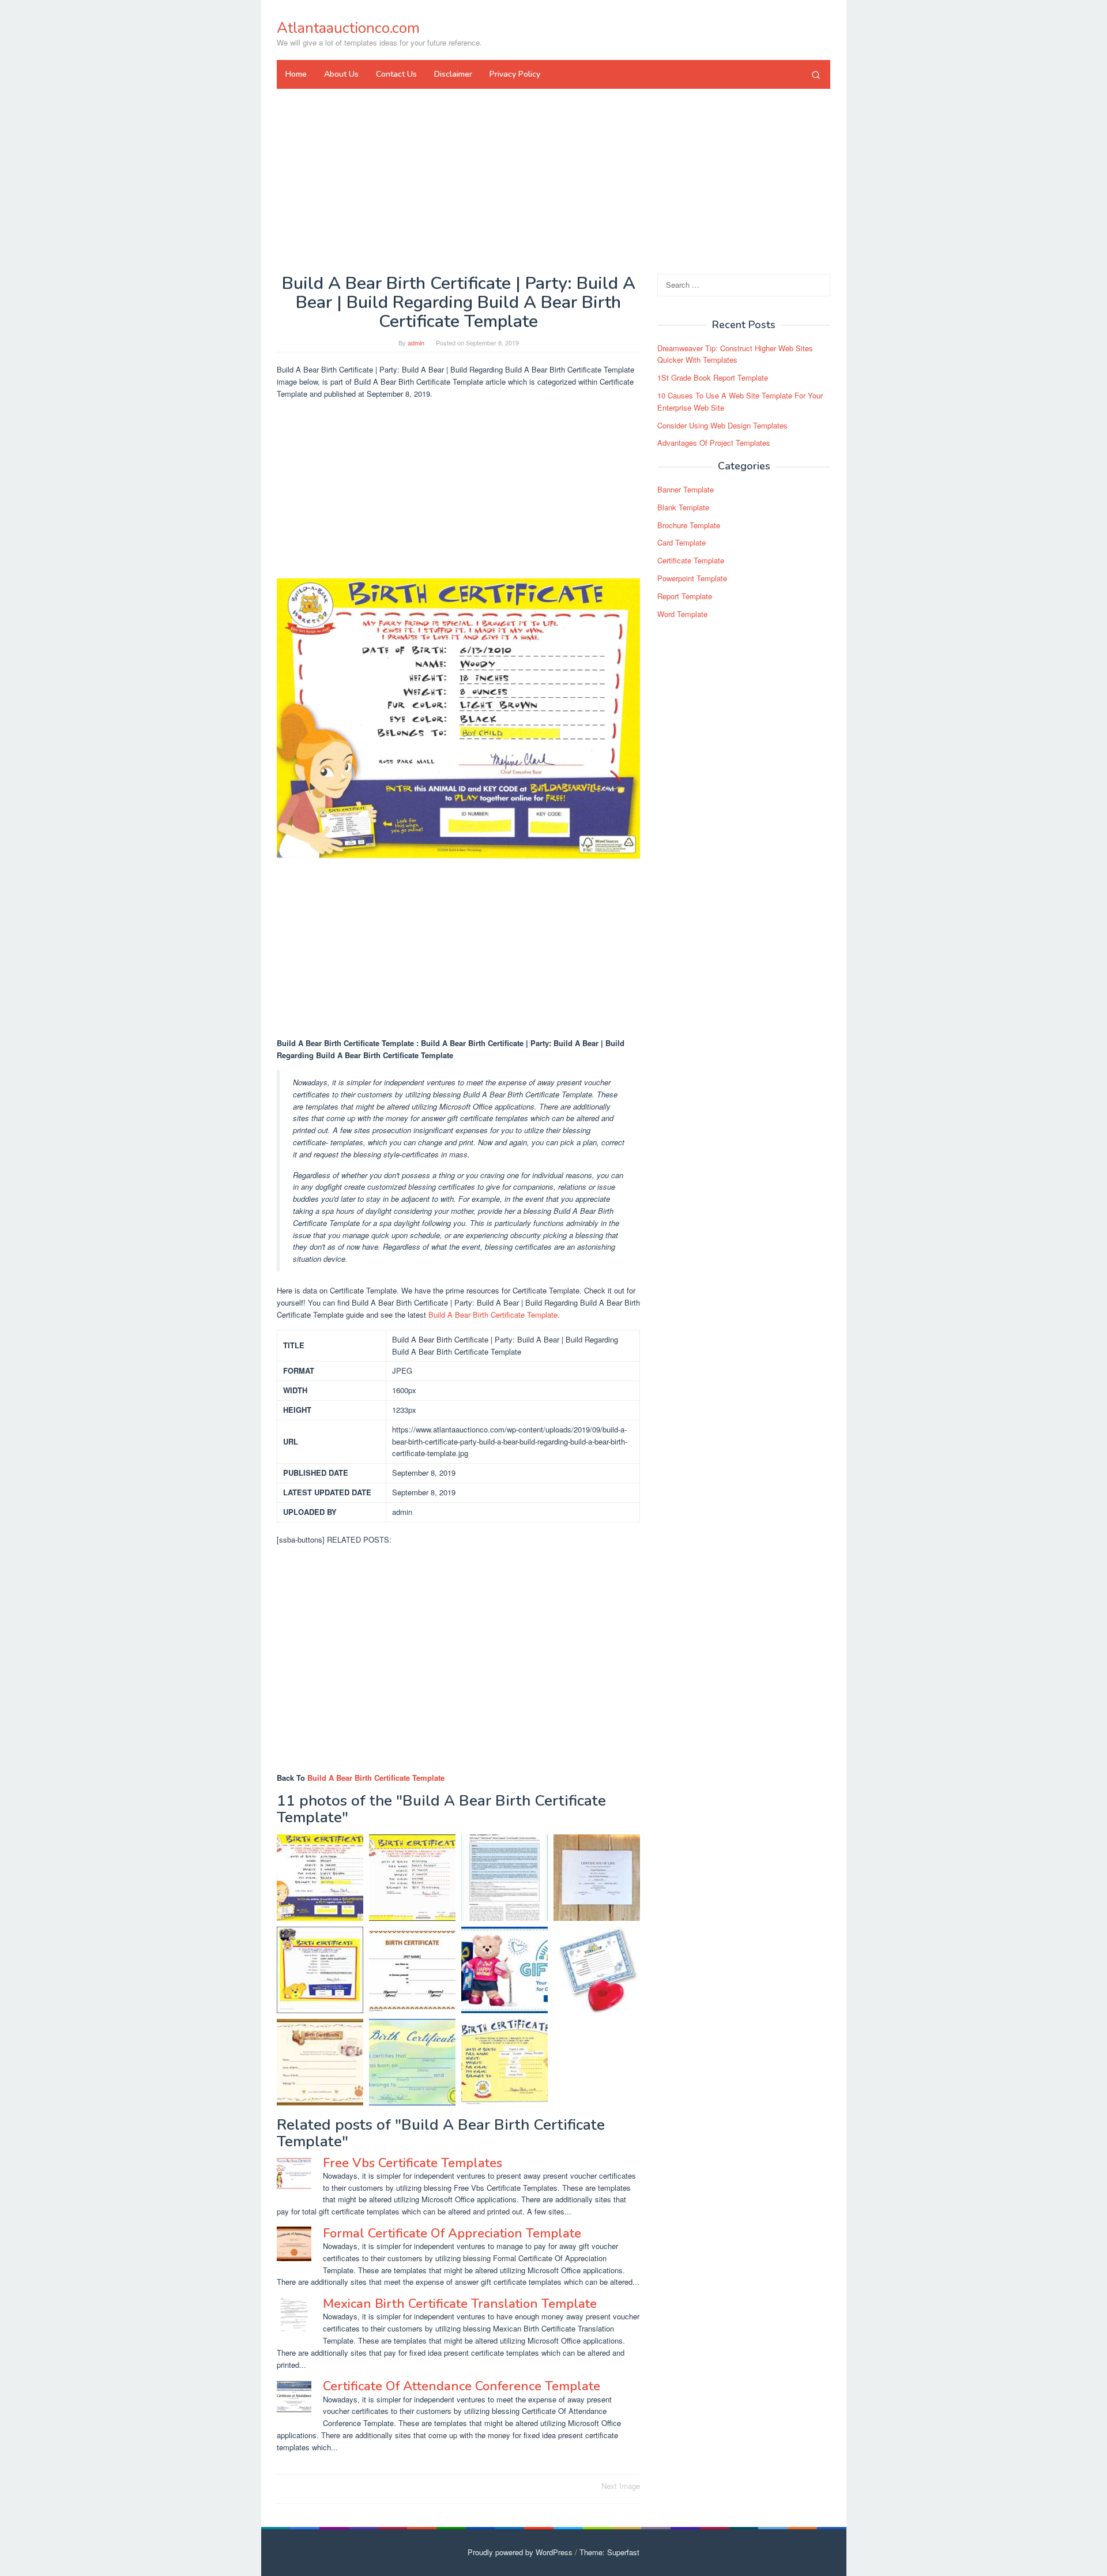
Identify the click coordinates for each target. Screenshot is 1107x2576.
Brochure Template (689, 525)
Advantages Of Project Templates (714, 443)
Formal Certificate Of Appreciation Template (452, 2233)
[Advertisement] (553, 181)
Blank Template (683, 507)
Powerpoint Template (692, 578)
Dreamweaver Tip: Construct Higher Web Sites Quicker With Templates (735, 354)
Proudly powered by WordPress (520, 2552)
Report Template (685, 596)
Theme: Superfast (609, 2552)
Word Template (682, 614)
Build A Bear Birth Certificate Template (493, 1315)
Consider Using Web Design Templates (722, 425)
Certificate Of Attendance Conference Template (462, 2386)
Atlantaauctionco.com (348, 28)
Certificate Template (691, 560)
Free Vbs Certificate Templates (413, 2163)
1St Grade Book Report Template (713, 377)
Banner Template (686, 489)
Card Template (681, 543)
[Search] (816, 74)
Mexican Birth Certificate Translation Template (460, 2304)
